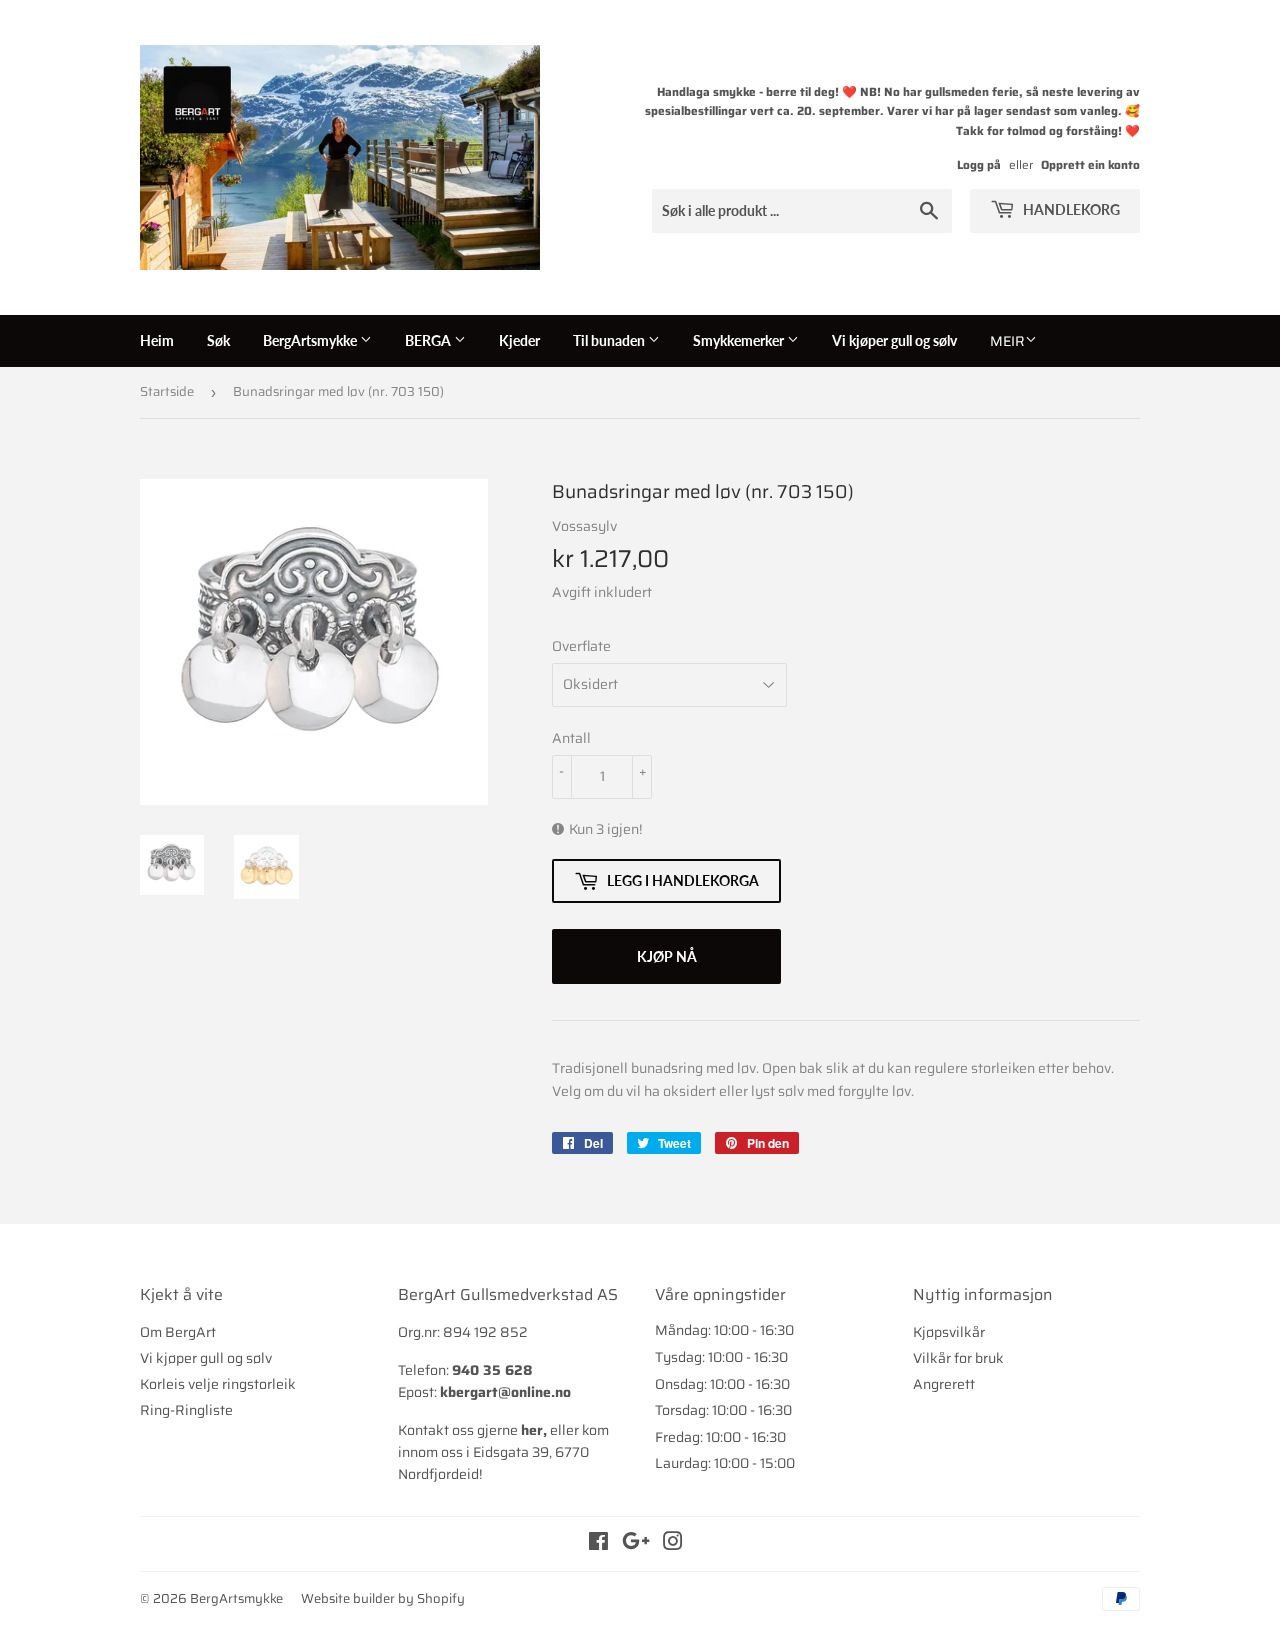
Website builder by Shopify (383, 1598)
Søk (218, 340)
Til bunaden (610, 340)
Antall (571, 738)
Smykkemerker (740, 340)
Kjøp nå (667, 956)
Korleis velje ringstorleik (218, 1384)
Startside (167, 391)
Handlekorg (1070, 209)
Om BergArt (178, 1332)
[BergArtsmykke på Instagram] (673, 1544)
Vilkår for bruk (958, 1358)
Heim (157, 340)
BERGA (429, 340)
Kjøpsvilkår (949, 1332)
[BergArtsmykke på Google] (636, 1544)
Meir (1007, 341)
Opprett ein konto (1090, 164)
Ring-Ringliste (186, 1410)
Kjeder (519, 340)
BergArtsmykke (311, 340)
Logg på (979, 164)
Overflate (581, 646)
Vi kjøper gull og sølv (894, 340)
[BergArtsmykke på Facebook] (598, 1544)
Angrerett (944, 1384)
